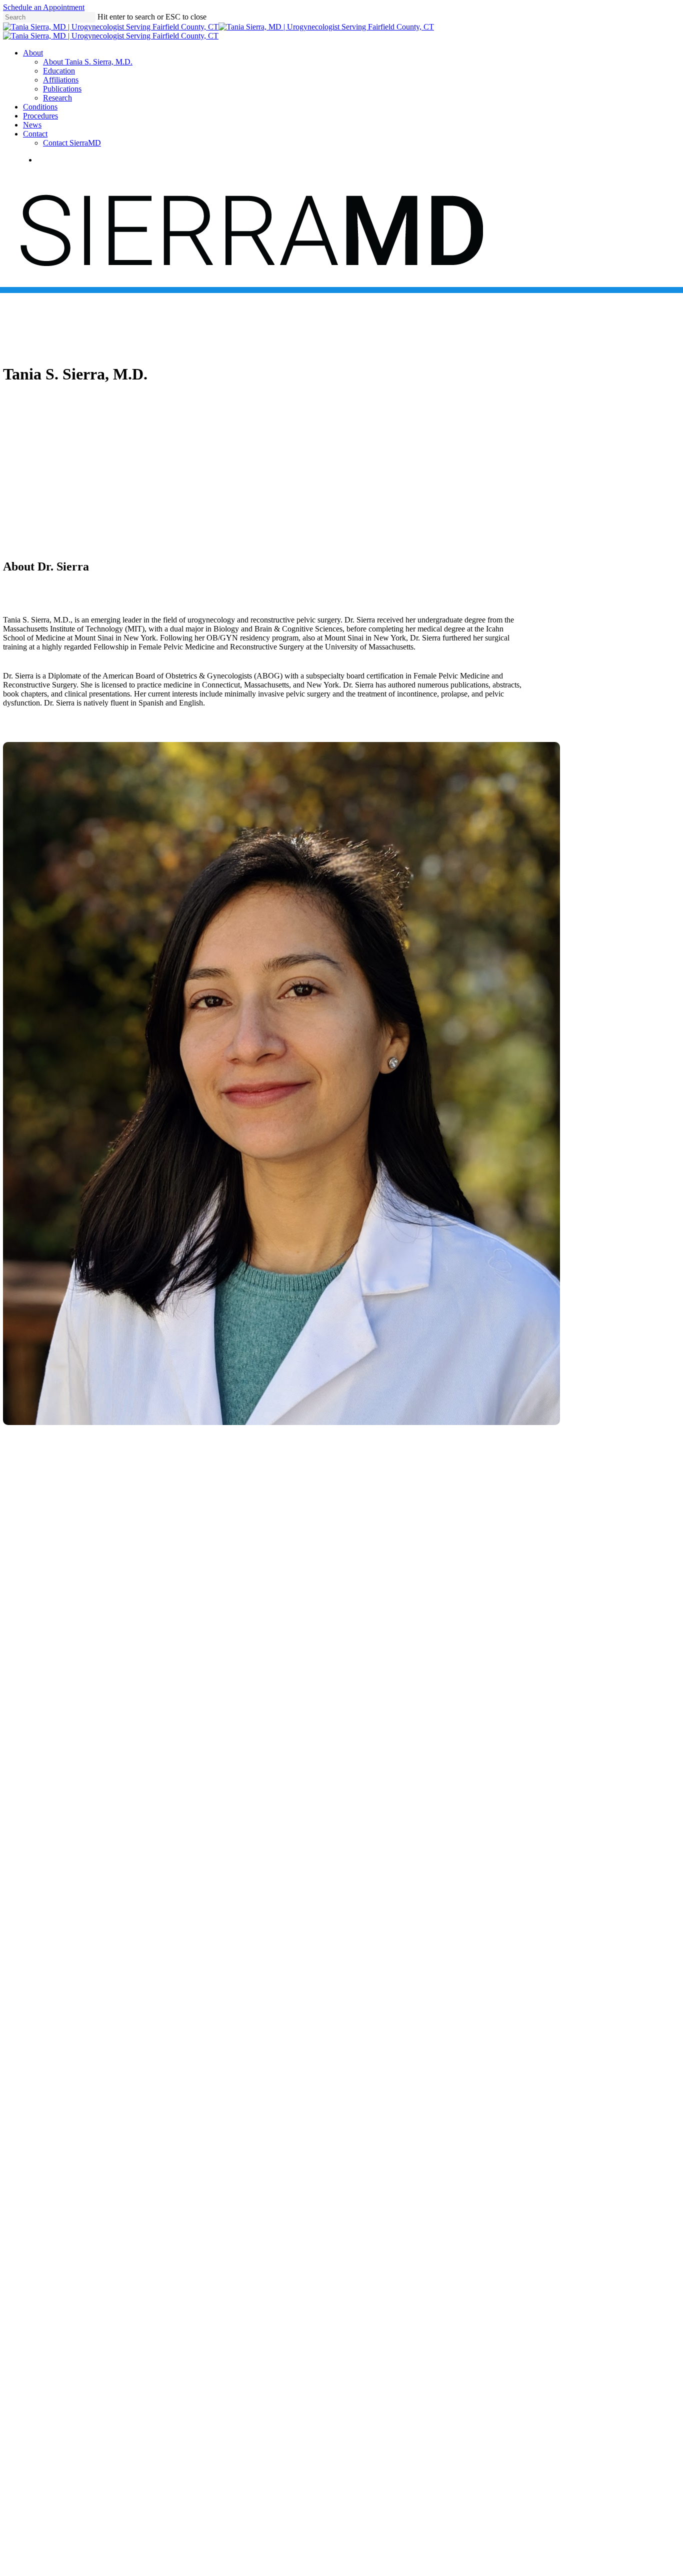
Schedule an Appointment (44, 7)
